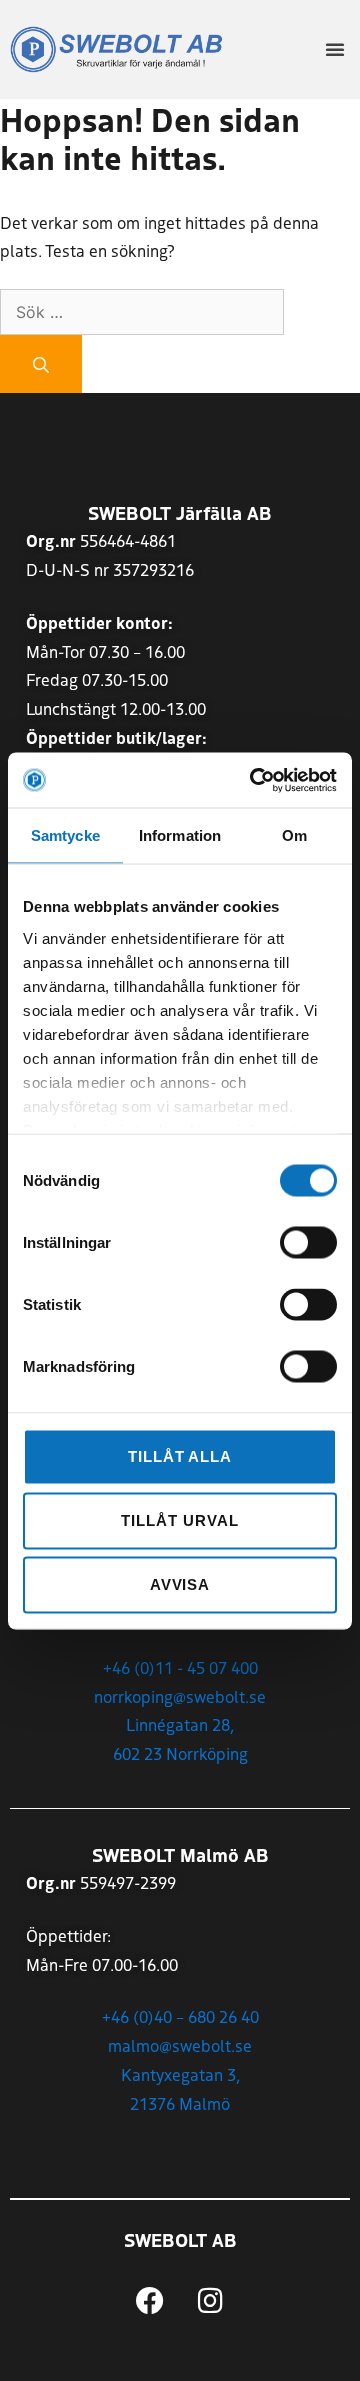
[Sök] (41, 364)
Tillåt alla (180, 1456)
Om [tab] (294, 835)
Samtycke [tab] (65, 835)
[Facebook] (150, 2301)
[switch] (308, 1243)
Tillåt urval (179, 1520)
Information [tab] (180, 835)
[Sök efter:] (142, 311)
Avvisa (180, 1584)
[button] (335, 49)
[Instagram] (211, 2301)
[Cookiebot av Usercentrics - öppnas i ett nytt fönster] (254, 780)
